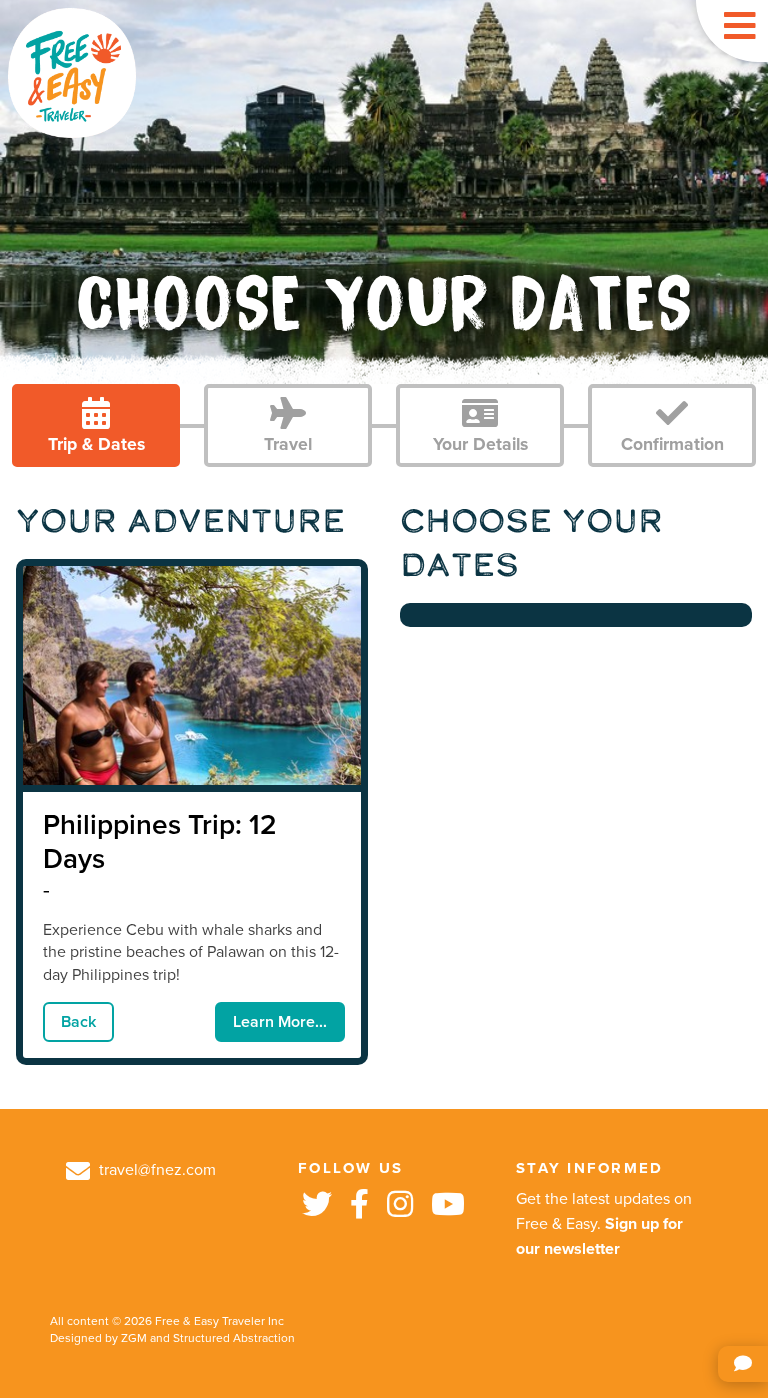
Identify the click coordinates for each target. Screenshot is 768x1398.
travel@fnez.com (155, 1170)
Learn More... (280, 1022)
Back (78, 1022)
